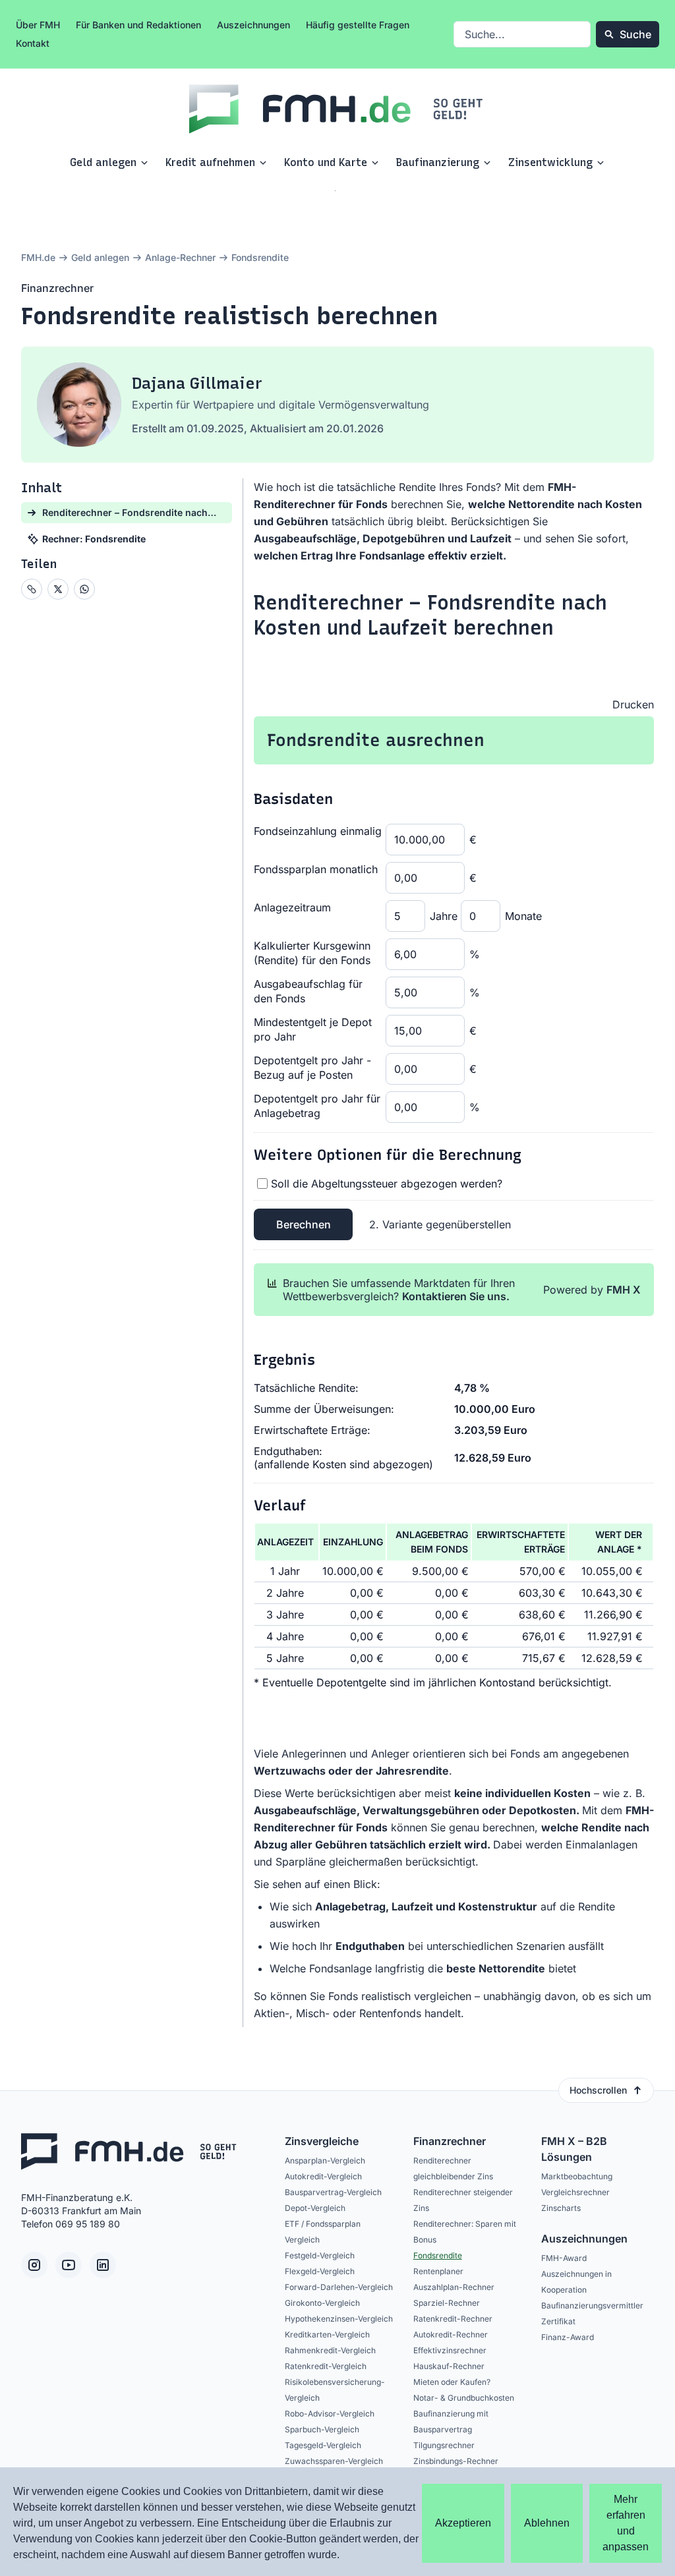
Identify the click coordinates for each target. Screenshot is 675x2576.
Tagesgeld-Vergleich (323, 2445)
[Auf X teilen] (58, 589)
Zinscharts (561, 2208)
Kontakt (33, 43)
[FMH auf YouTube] (69, 2265)
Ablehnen (547, 2523)
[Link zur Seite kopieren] (32, 589)
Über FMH (38, 25)
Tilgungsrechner (444, 2445)
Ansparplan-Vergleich (325, 2161)
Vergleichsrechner (575, 2192)
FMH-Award (564, 2258)
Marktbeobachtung (577, 2176)
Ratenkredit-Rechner (453, 2319)
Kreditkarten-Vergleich (327, 2334)
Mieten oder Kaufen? (452, 2382)
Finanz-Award (568, 2337)
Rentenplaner (438, 2271)
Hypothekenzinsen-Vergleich (339, 2319)
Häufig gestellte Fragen (358, 25)
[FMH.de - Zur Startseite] (337, 109)
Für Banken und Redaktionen (138, 25)
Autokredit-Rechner (451, 2334)
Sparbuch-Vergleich (322, 2429)
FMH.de (38, 257)
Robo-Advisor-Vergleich (330, 2414)
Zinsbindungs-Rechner (456, 2461)
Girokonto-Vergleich (322, 2303)
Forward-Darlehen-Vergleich (339, 2287)
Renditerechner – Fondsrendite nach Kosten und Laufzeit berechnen (430, 615)
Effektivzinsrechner (450, 2350)
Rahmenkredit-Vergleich (330, 2350)
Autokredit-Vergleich (323, 2176)
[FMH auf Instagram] (34, 2265)
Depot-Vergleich (315, 2208)
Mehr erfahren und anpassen (626, 2523)
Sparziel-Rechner (447, 2303)
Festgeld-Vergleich (320, 2255)
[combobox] (522, 34)
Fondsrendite (438, 2255)
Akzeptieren (463, 2523)
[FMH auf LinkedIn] (103, 2265)
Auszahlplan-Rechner (454, 2287)
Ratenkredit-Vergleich (326, 2366)
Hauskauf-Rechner (449, 2366)
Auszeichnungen (253, 25)
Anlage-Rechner (180, 257)
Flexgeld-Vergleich (320, 2271)
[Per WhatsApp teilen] (84, 589)
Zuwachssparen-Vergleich (334, 2461)
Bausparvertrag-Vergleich (333, 2192)
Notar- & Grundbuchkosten (464, 2398)
